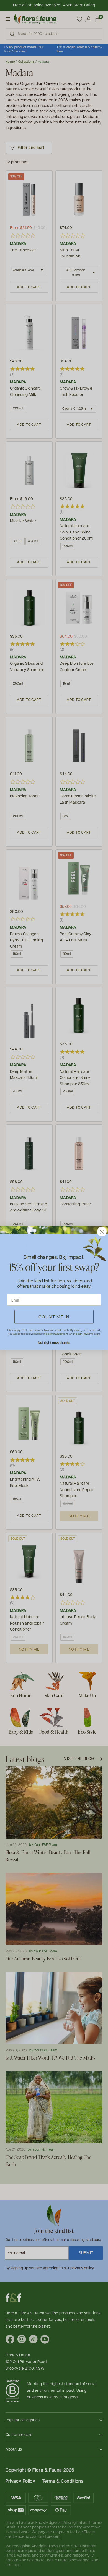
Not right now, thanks (54, 1342)
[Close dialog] (102, 1232)
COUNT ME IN (54, 1317)
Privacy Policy (91, 1334)
